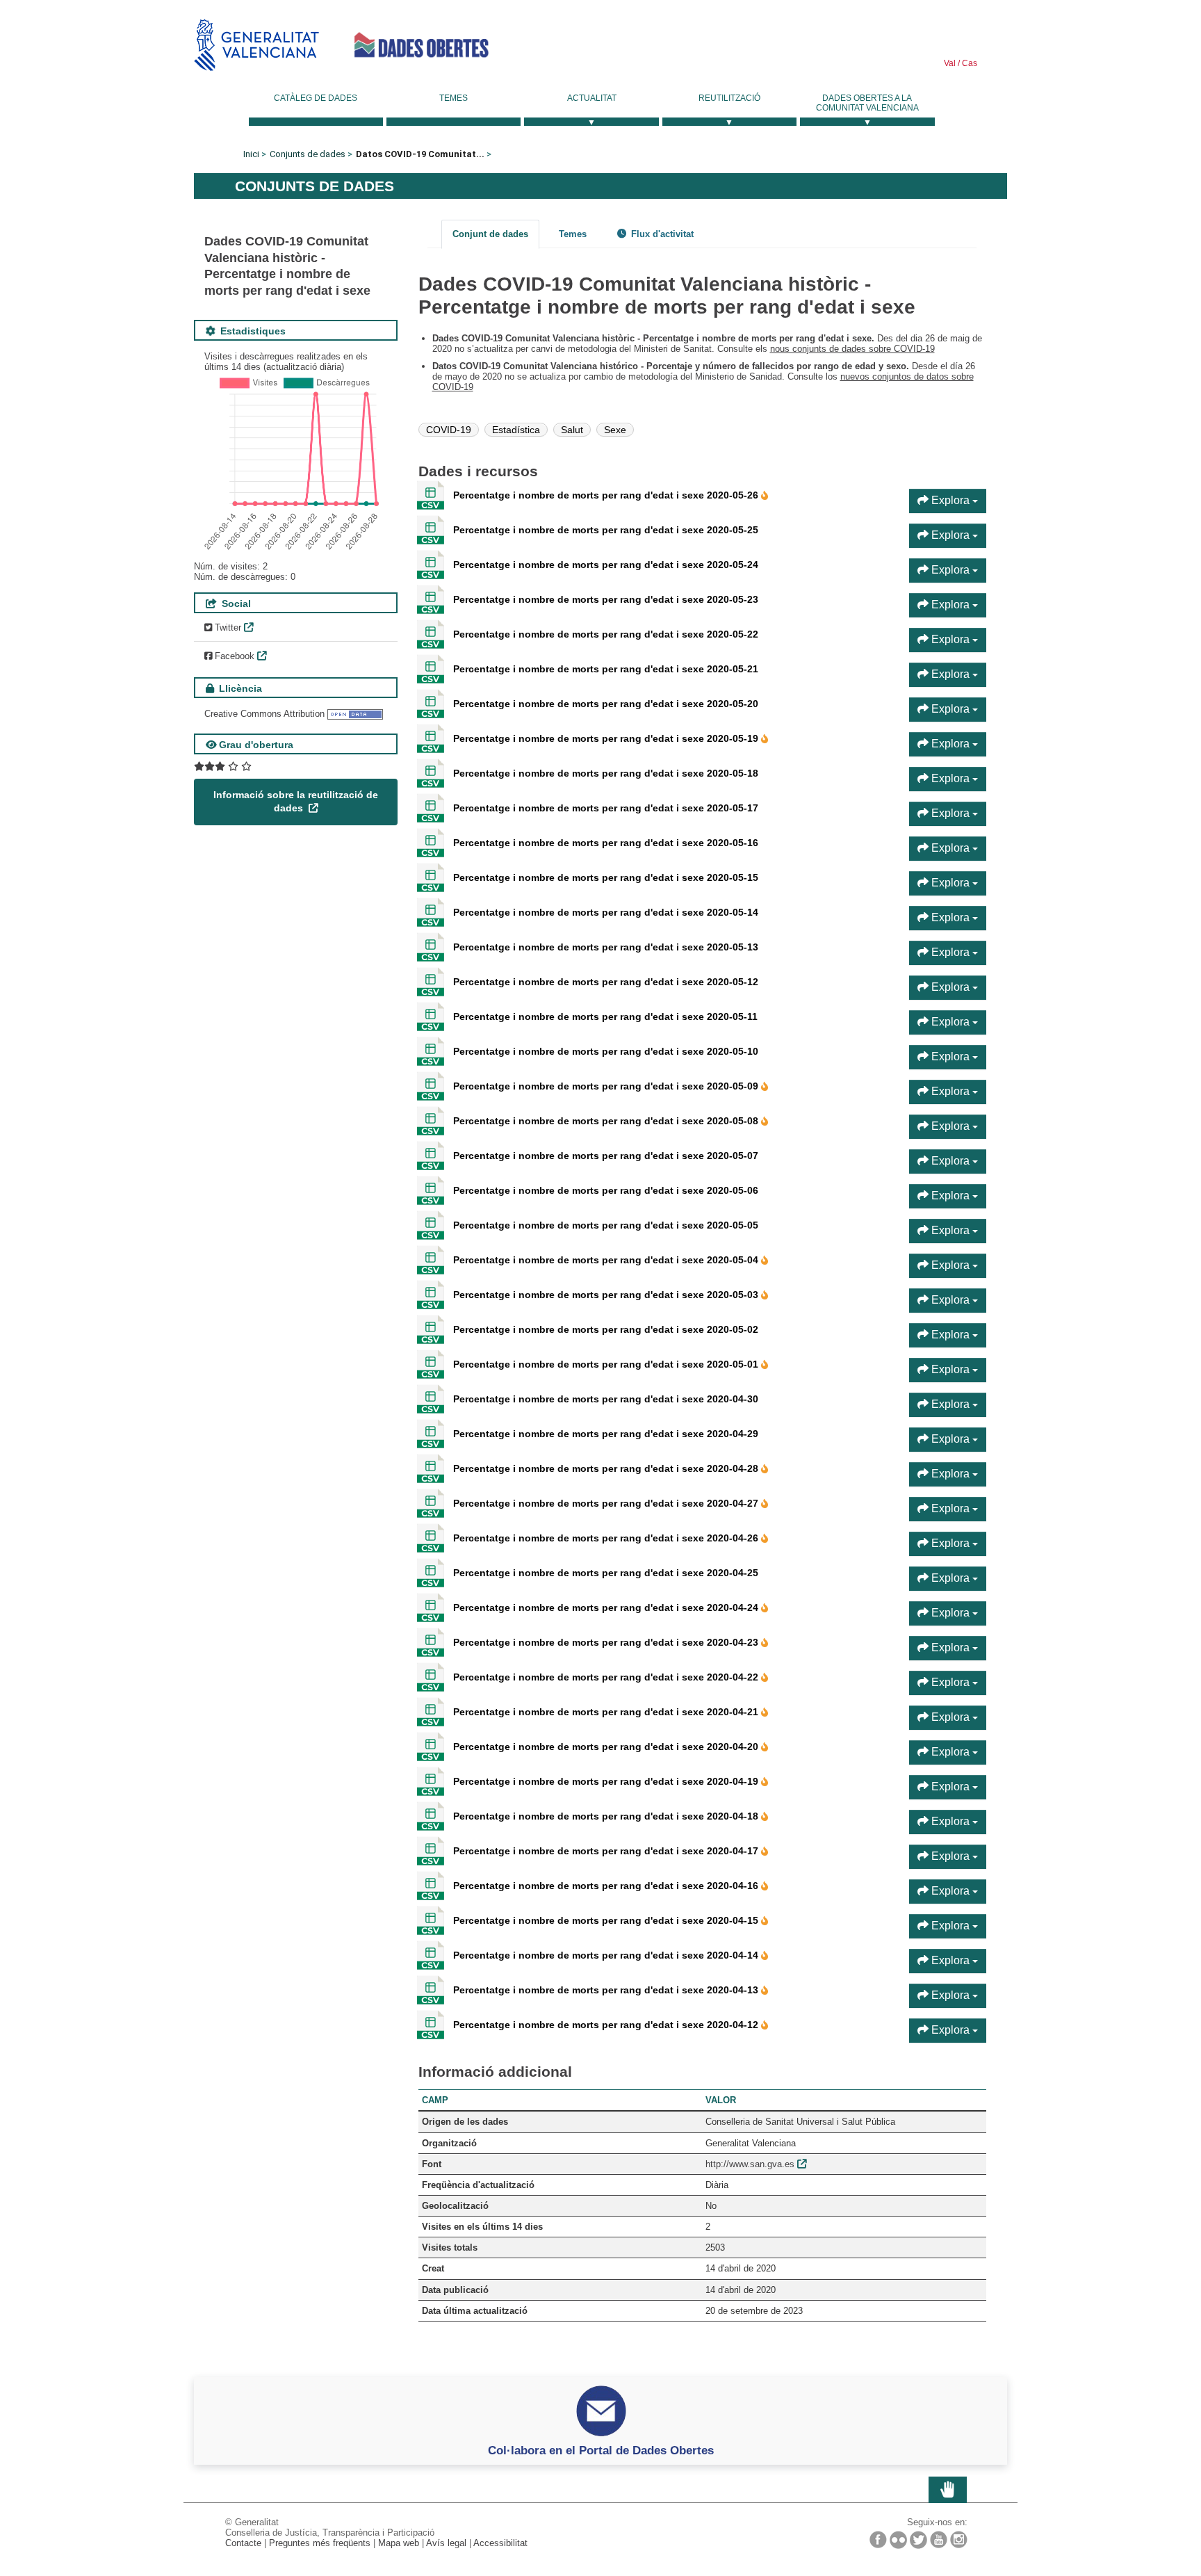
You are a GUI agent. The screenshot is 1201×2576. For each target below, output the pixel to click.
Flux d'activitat (661, 234)
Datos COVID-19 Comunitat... (420, 154)
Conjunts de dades (308, 154)
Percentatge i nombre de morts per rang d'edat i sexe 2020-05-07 (606, 1156)
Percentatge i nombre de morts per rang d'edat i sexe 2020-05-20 (606, 704)
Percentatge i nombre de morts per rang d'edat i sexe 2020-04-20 (607, 1747)
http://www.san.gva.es (750, 2164)
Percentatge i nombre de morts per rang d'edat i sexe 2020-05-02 (606, 1329)
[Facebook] (878, 2539)
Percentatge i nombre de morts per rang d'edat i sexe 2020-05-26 (607, 495)
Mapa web (399, 2543)
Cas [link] (969, 63)
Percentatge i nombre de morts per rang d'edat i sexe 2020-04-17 (607, 1851)
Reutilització (729, 98)
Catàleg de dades (316, 98)
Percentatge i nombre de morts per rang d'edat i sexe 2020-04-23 (607, 1642)
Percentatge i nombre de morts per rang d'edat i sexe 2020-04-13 (607, 1990)
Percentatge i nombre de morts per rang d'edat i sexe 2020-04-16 (607, 1886)
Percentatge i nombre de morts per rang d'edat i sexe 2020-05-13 (606, 947)
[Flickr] (898, 2540)
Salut (572, 430)
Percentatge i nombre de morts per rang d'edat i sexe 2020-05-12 (606, 982)
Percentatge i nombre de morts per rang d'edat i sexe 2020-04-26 (607, 1538)
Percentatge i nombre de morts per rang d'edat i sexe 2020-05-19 (607, 738)
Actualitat (592, 98)
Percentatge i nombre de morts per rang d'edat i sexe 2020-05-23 (606, 599)
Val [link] (950, 63)
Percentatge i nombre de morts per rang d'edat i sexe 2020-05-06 (606, 1190)
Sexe (615, 430)
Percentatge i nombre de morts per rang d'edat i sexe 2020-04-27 (607, 1503)
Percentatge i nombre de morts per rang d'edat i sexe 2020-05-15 (606, 877)
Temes (454, 98)
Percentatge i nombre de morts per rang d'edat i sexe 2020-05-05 (606, 1225)
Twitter (227, 627)
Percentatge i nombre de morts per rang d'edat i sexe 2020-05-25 (606, 530)
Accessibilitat (500, 2543)
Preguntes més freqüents (320, 2543)
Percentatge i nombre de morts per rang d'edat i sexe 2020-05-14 (606, 912)
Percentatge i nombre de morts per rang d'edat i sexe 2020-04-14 (607, 1955)
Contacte (243, 2543)
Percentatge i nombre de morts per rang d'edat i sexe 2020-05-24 (606, 565)
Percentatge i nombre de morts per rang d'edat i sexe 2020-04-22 (607, 1677)
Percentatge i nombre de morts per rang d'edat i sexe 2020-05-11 (605, 1016)
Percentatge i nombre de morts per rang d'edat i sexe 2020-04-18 (607, 1816)
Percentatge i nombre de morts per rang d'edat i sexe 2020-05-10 (606, 1051)
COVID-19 (449, 430)
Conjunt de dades (490, 234)
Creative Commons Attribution (264, 714)
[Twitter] (918, 2540)
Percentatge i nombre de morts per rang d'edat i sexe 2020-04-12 (607, 2025)
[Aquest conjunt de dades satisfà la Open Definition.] (355, 714)
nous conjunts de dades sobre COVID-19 (852, 349)
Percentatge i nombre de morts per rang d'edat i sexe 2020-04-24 (607, 1607)
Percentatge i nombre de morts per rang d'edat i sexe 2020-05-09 (607, 1086)
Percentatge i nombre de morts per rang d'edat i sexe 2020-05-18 (606, 773)
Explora (950, 500)
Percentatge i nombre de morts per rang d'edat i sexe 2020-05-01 (607, 1364)
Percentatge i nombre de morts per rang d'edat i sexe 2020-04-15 (607, 1920)
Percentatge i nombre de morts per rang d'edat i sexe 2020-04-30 (606, 1399)
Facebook (233, 656)
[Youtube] (939, 2539)
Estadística (516, 430)
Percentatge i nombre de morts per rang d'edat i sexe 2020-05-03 (607, 1295)
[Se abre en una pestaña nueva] (223, 767)
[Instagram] (959, 2539)
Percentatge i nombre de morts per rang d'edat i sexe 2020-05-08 (607, 1121)
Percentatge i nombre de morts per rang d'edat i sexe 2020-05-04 (607, 1260)
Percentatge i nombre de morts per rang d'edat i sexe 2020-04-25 (606, 1573)
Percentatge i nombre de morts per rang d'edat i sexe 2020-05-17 (606, 808)
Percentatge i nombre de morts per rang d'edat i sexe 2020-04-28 (607, 1468)
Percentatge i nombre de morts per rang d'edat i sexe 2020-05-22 (606, 634)
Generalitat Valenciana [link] (256, 45)
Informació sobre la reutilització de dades (296, 802)
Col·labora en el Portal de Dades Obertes (601, 2450)
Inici (251, 154)
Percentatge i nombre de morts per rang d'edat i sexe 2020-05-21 (606, 669)
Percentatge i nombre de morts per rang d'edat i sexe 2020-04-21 (607, 1712)
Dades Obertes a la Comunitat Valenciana (867, 103)
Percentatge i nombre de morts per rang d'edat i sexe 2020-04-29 (606, 1434)
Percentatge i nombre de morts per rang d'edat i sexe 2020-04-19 (607, 1781)
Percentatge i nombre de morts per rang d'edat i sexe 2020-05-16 (606, 843)
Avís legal (446, 2543)
